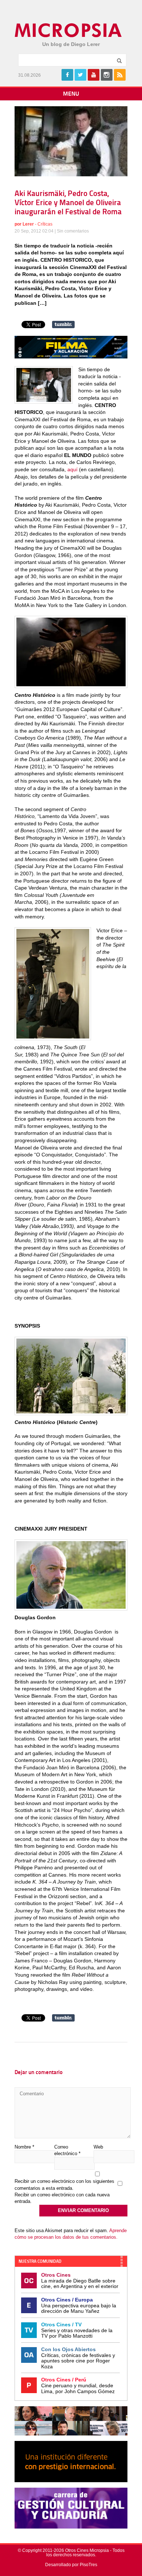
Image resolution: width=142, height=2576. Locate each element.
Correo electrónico (67, 2150)
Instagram (107, 75)
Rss (120, 75)
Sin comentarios (73, 231)
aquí (72, 469)
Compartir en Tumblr (63, 325)
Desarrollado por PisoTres (71, 2565)
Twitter (80, 75)
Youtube (94, 75)
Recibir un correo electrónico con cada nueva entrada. (62, 2198)
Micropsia (69, 30)
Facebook (67, 75)
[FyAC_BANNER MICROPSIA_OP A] (71, 357)
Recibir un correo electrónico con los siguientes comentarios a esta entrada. (64, 2185)
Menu (71, 94)
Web (98, 2147)
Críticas (45, 224)
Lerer (28, 224)
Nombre (24, 2147)
